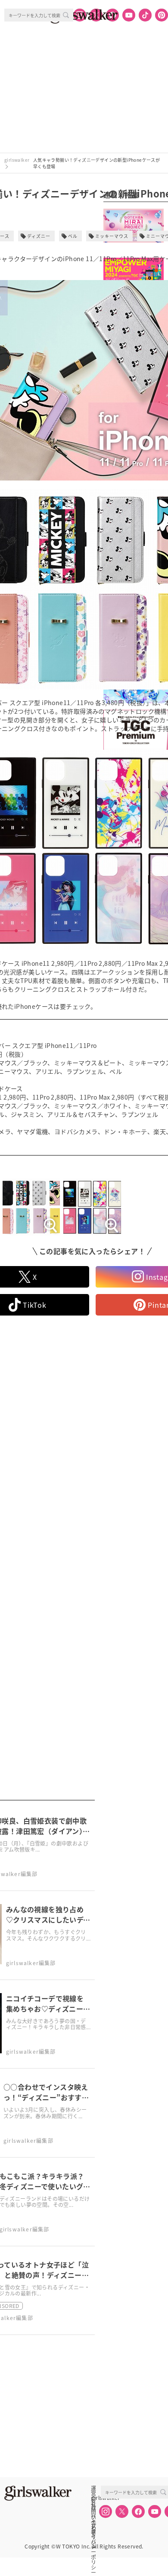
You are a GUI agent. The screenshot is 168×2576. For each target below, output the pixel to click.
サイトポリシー (93, 2517)
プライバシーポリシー (93, 2526)
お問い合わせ (93, 2507)
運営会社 (93, 2488)
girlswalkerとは (96, 2498)
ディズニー (39, 236)
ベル (73, 236)
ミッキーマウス (112, 236)
